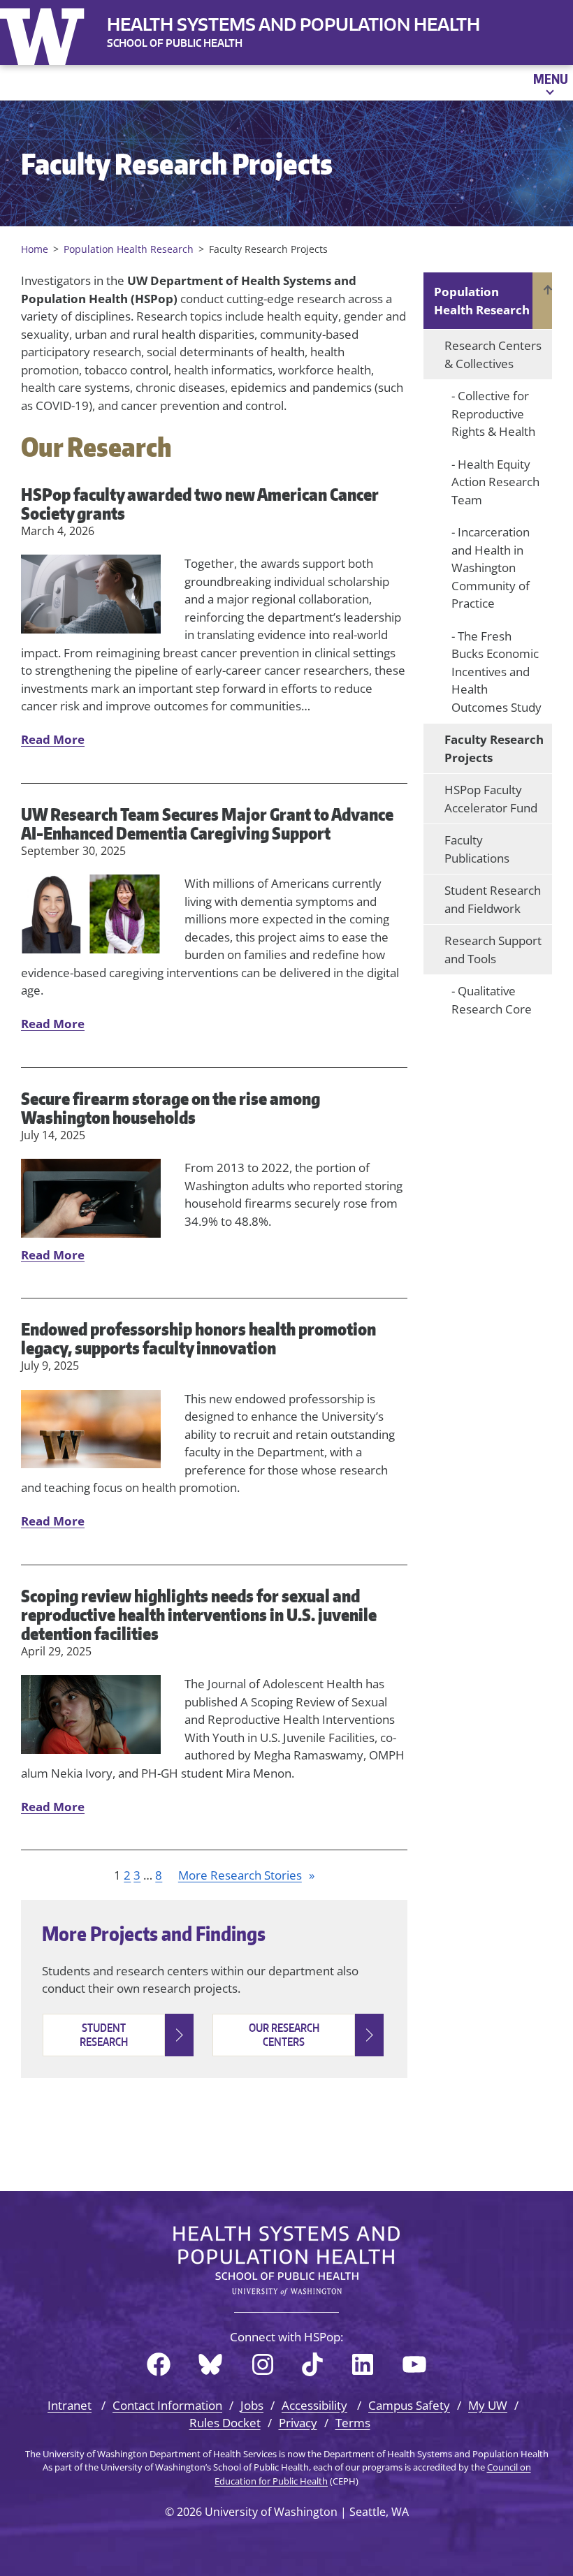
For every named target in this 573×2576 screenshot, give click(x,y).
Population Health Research (482, 301)
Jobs (252, 2405)
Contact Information (167, 2405)
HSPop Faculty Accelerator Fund (491, 799)
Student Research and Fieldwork (493, 899)
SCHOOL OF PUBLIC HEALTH (175, 43)
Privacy (298, 2423)
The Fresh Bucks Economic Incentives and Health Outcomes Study (496, 672)
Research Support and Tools (493, 950)
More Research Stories (246, 1875)
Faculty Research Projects (494, 748)
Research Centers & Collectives (493, 354)
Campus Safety (409, 2405)
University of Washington (45, 34)
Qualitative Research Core (492, 1000)
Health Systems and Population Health (293, 24)
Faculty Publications (477, 849)
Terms (353, 2423)
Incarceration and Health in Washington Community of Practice (491, 568)
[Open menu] (550, 82)
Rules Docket (225, 2423)
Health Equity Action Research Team (495, 482)
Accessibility (314, 2405)
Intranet (70, 2405)
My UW (488, 2405)
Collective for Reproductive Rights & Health (493, 414)
